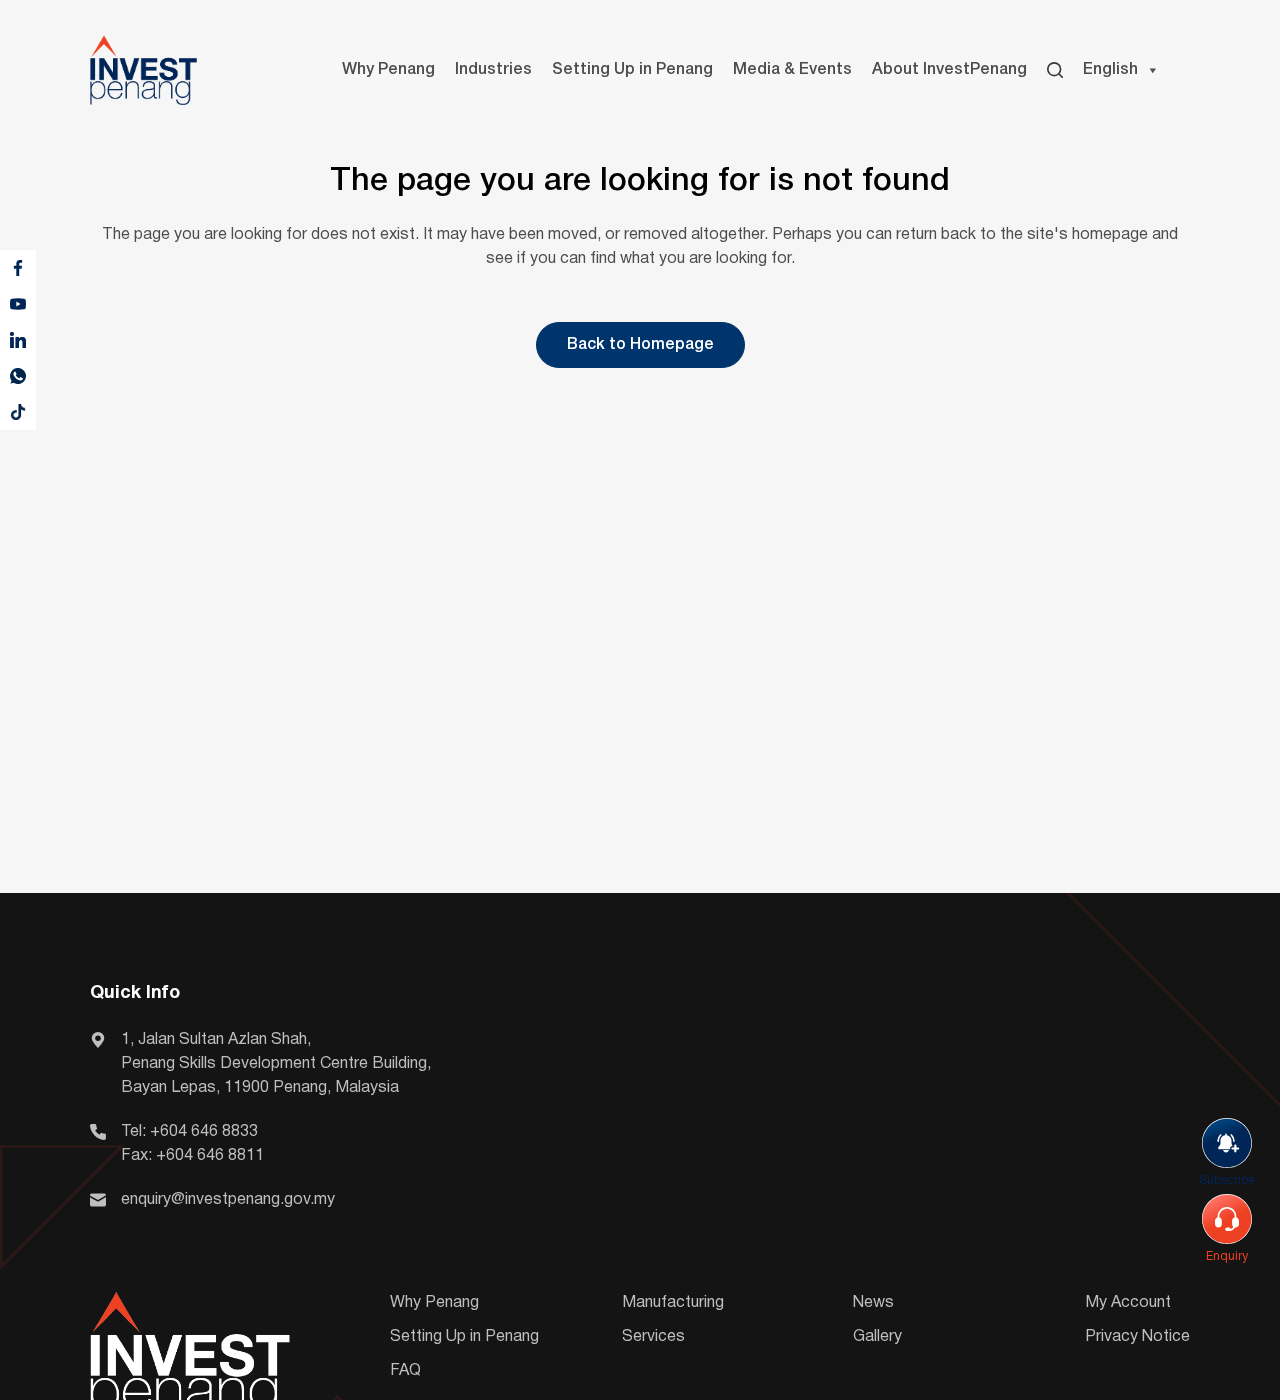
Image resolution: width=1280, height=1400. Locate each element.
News (873, 1303)
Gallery (877, 1337)
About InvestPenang (949, 70)
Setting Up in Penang (632, 70)
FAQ (405, 1371)
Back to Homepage (640, 345)
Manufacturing (673, 1303)
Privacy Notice (1137, 1337)
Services (653, 1337)
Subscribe (1227, 1180)
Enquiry (1227, 1256)
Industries (493, 70)
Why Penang (388, 70)
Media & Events (792, 70)
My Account (1128, 1303)
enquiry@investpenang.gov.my (228, 1200)
